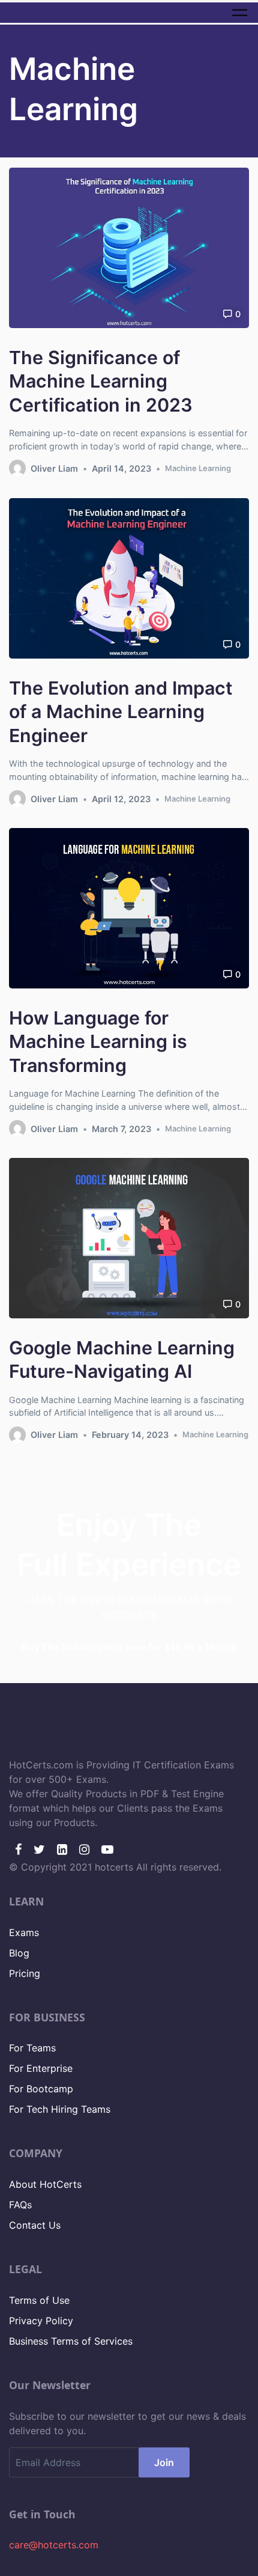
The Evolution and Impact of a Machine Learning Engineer (121, 711)
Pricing (25, 1973)
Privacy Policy (41, 2321)
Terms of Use (39, 2300)
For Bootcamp (41, 2089)
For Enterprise (41, 2068)
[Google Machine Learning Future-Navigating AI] (129, 1238)
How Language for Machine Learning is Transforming (98, 1041)
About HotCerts (45, 2184)
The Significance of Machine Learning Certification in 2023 (101, 381)
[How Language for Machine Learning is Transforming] (129, 908)
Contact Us (35, 2225)
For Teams (32, 2048)
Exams (24, 1932)
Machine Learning (198, 468)
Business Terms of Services (71, 2341)
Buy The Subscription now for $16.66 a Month (129, 1647)
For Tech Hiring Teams (60, 2109)
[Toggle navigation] (240, 12)
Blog (19, 1953)
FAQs (20, 2205)
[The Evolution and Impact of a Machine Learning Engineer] (129, 578)
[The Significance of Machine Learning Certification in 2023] (129, 248)
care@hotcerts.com (54, 2545)
